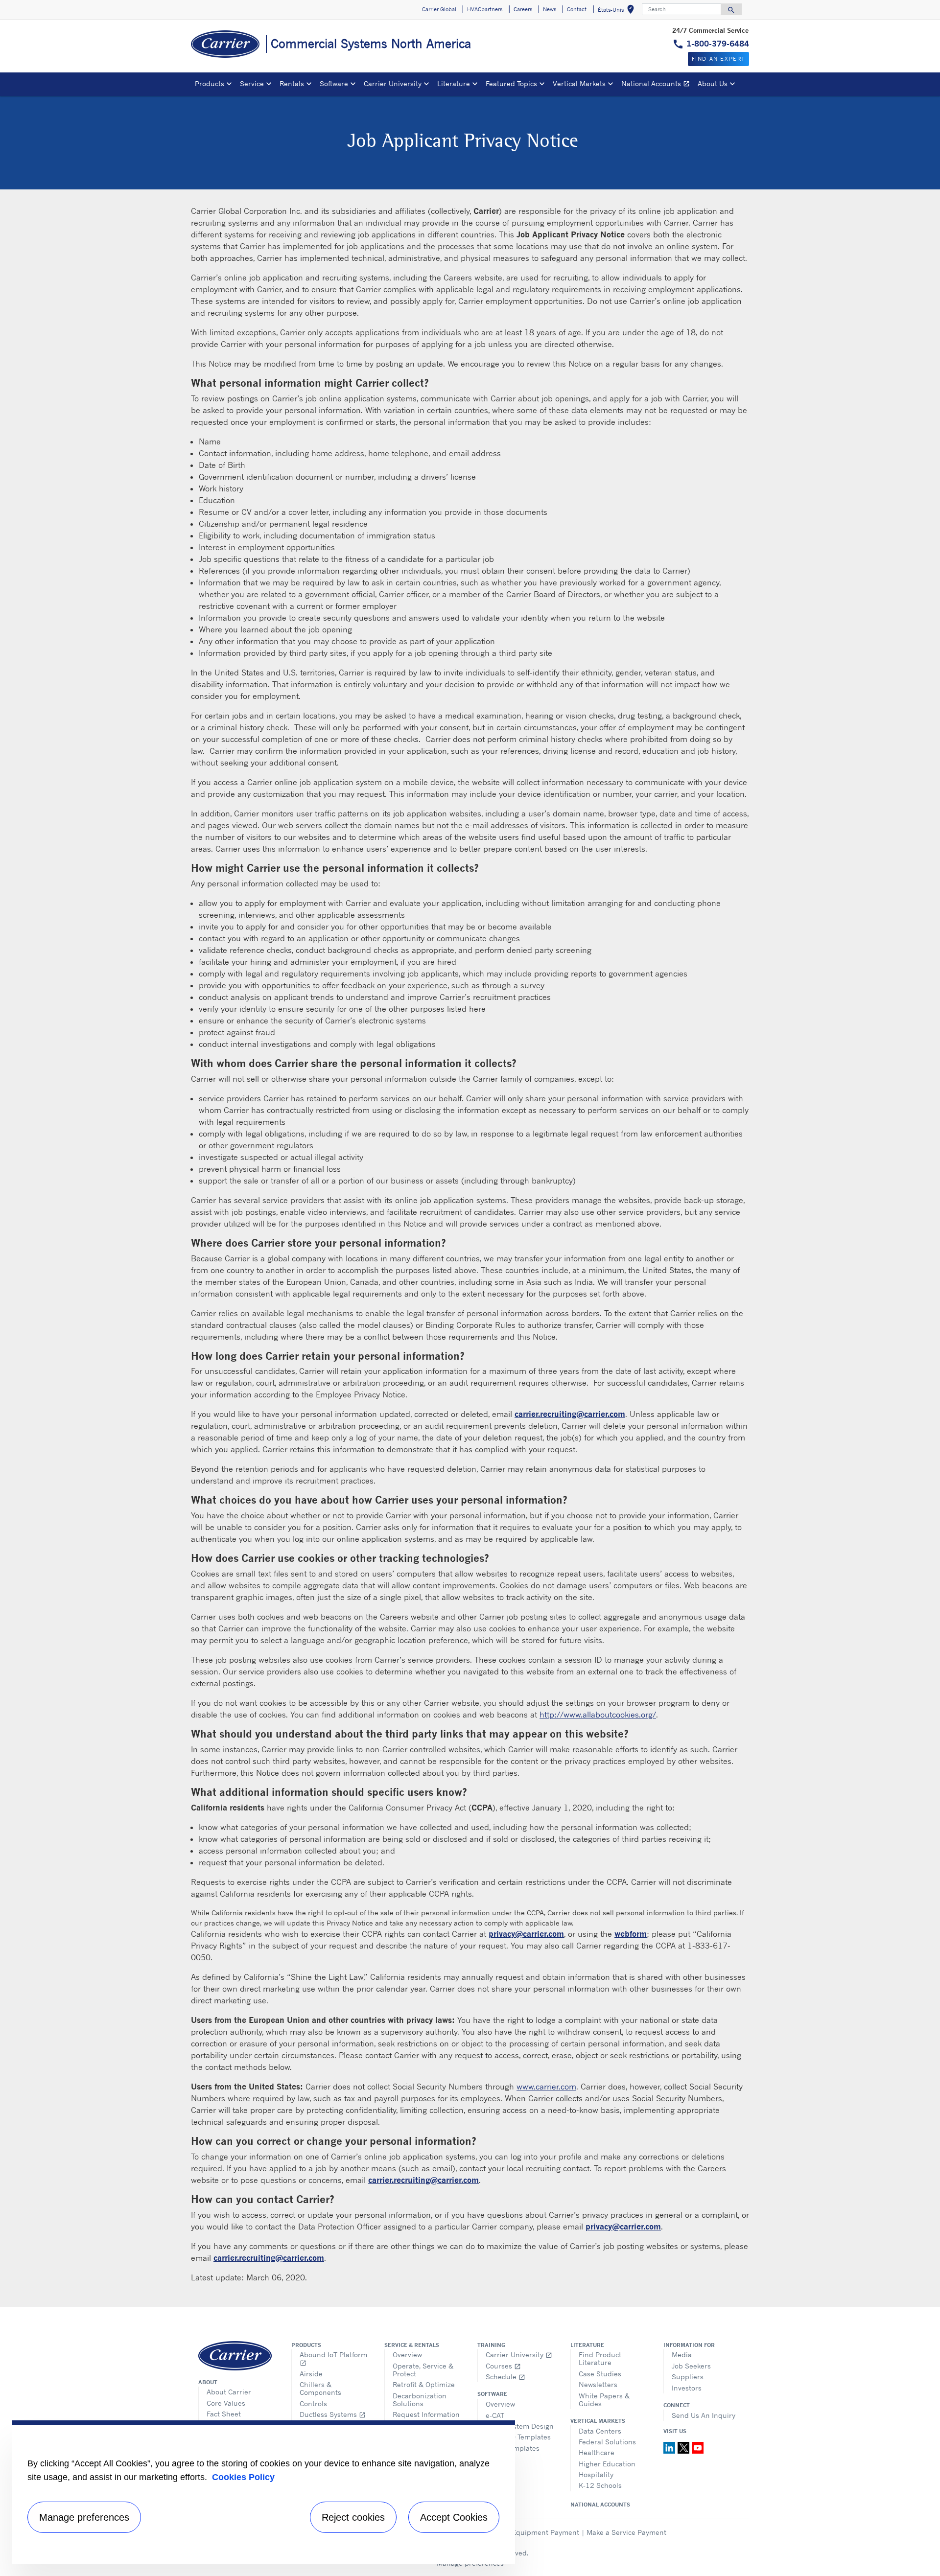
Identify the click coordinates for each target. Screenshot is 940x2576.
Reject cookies (353, 2517)
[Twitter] (685, 2447)
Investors (687, 2388)
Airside (311, 2374)
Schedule (505, 2377)
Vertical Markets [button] (579, 83)
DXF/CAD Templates (518, 2437)
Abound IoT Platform (333, 2358)
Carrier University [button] (393, 83)
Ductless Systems (333, 2414)
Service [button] (252, 83)
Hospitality (596, 2474)
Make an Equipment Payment (531, 2532)
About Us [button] (713, 83)
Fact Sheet (224, 2414)
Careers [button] (523, 9)
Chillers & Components (320, 2388)
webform (631, 1934)
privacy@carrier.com (526, 1934)
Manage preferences (84, 2517)
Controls (313, 2403)
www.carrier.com (546, 2087)
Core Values (226, 2403)
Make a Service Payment (626, 2532)
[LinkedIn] (670, 2447)
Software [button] (334, 83)
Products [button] (210, 83)
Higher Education (607, 2464)
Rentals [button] (292, 83)
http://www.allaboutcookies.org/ (598, 1715)
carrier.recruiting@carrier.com (570, 1414)
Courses (503, 2366)
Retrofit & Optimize (424, 2384)
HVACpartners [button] (485, 9)
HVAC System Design (520, 2426)
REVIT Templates (513, 2448)
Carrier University (519, 2355)
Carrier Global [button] (439, 9)
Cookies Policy (243, 2477)
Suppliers (688, 2377)
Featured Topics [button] (511, 83)
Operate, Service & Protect (423, 2370)
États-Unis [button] (618, 11)
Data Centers (600, 2431)
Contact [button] (577, 9)
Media (682, 2355)
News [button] (550, 9)
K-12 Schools (600, 2485)
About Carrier (229, 2392)
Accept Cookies (454, 2517)
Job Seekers (691, 2366)
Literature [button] (454, 83)
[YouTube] (698, 2447)
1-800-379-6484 (718, 44)
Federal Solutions (607, 2442)
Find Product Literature (600, 2358)
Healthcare (597, 2452)
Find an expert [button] (718, 59)
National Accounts (658, 85)
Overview (407, 2355)
